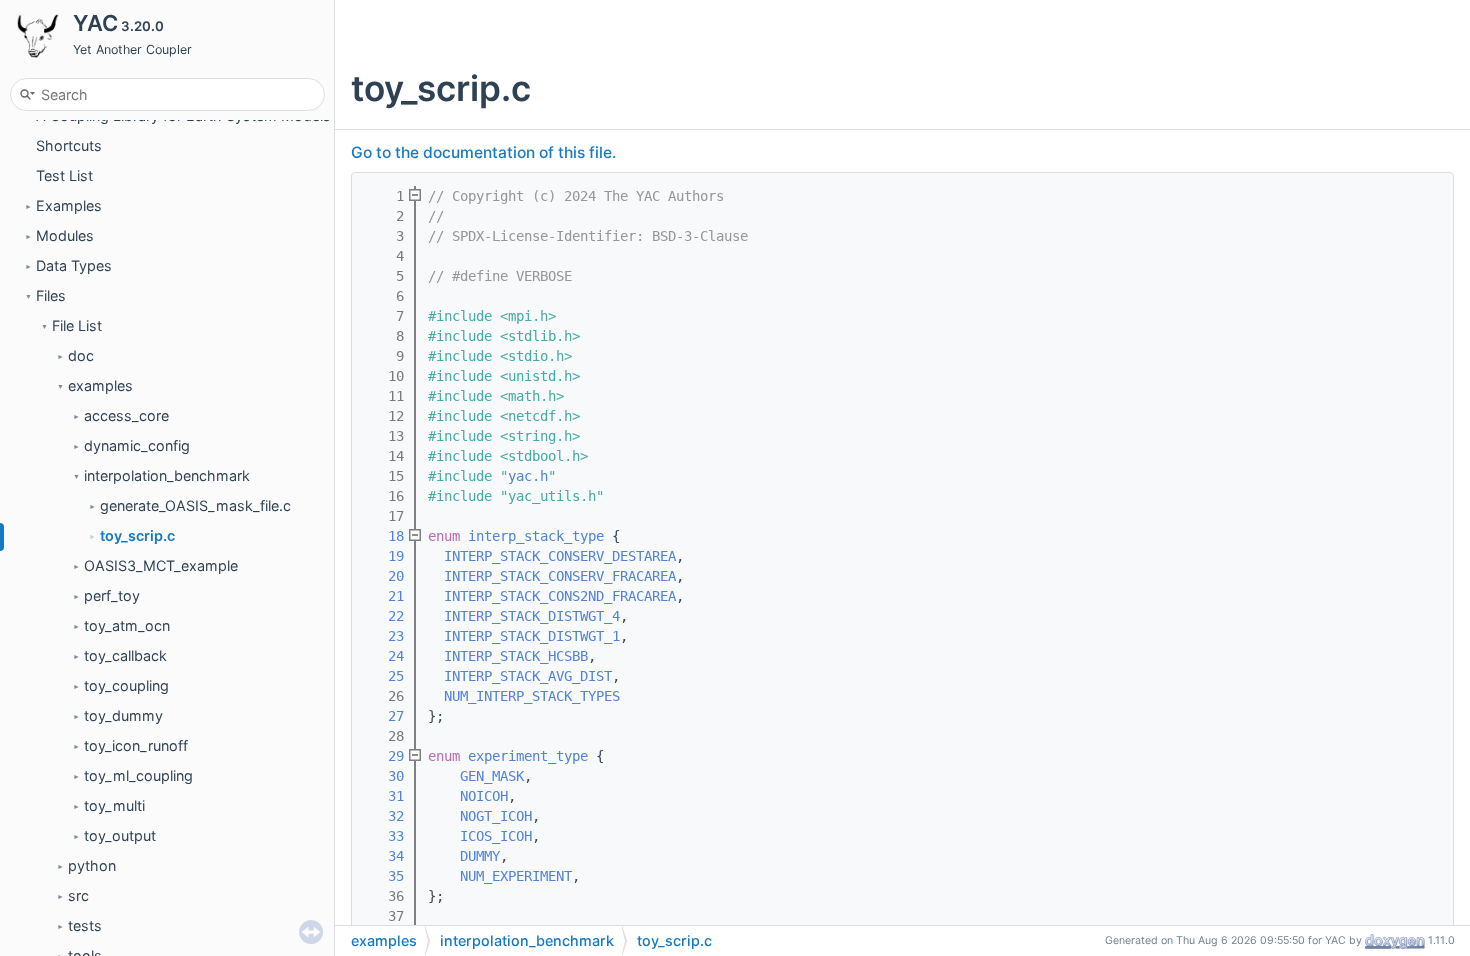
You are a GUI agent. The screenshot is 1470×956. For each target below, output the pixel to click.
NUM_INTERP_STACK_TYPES (532, 696)
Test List (64, 175)
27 (384, 716)
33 (384, 836)
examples (100, 385)
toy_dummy (123, 715)
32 (384, 816)
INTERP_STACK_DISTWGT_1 (532, 636)
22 (384, 616)
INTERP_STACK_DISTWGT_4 (532, 616)
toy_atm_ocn (127, 625)
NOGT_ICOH (496, 816)
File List (77, 325)
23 (384, 636)
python (92, 865)
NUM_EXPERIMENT (516, 876)
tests (85, 925)
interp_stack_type (536, 536)
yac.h (528, 476)
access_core (126, 415)
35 (384, 876)
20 (384, 576)
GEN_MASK (492, 776)
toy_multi (114, 805)
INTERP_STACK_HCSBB (516, 656)
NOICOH (484, 796)
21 (384, 596)
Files (51, 295)
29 (384, 756)
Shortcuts (69, 145)
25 (384, 676)
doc (81, 355)
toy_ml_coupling (138, 775)
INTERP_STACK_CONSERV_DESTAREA (560, 556)
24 (384, 656)
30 (384, 776)
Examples (69, 205)
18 (384, 536)
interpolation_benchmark (167, 475)
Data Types (74, 265)
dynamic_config (137, 445)
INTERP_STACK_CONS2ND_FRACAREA (560, 596)
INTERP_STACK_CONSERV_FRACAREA (560, 576)
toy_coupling (126, 685)
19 (384, 556)
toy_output (120, 835)
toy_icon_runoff (136, 745)
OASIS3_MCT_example (161, 565)
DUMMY (480, 856)
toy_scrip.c (137, 535)
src (78, 895)
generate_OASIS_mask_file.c (195, 505)
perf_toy (112, 595)
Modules (65, 235)
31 (384, 796)
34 (384, 856)
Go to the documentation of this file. (483, 152)
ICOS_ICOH (496, 836)
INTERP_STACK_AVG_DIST (528, 676)
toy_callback (125, 655)
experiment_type (528, 756)
